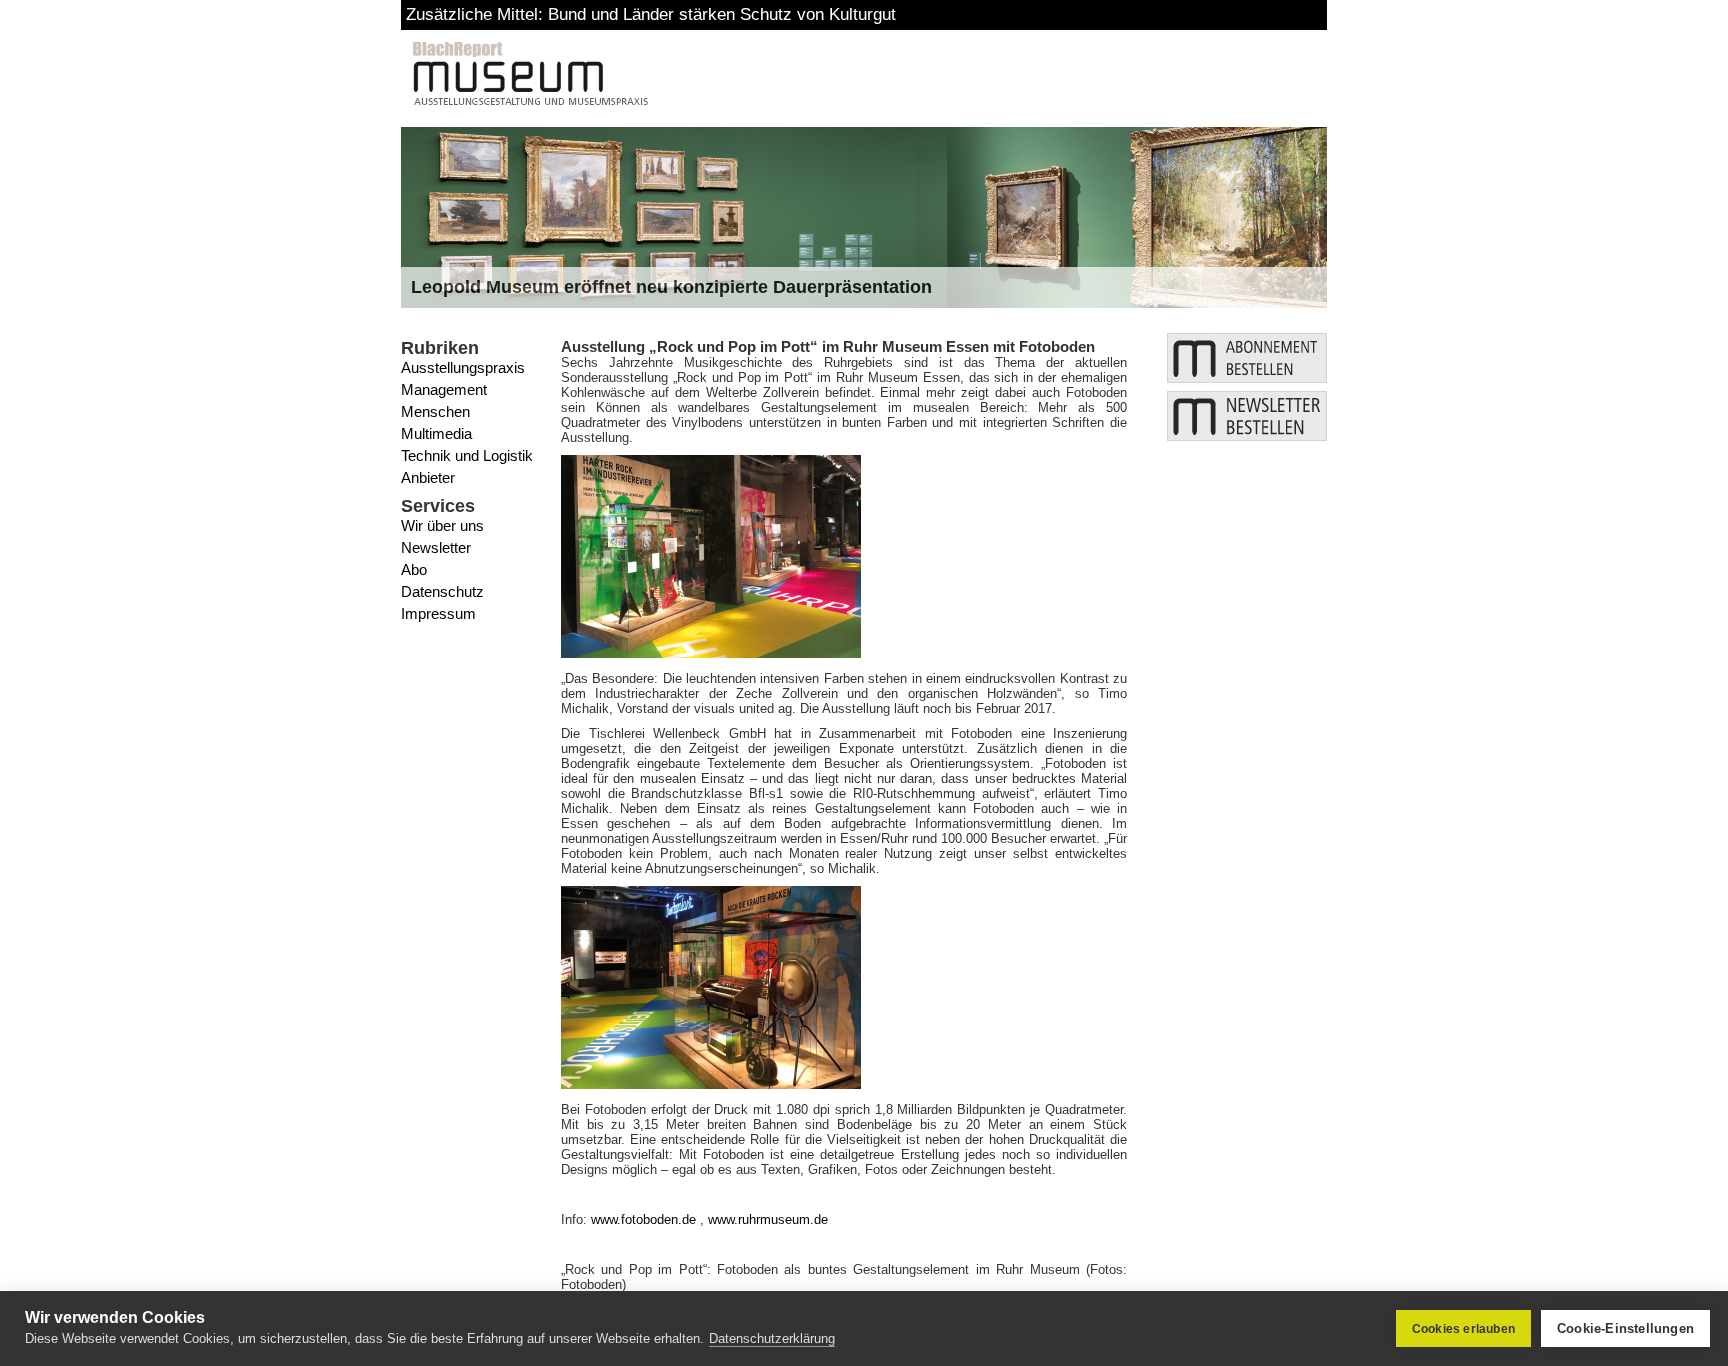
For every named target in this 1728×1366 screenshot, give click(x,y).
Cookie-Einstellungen (1625, 1328)
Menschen (435, 411)
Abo (414, 569)
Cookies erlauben (1463, 1329)
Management (444, 389)
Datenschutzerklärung (772, 1338)
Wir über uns (442, 525)
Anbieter (428, 477)
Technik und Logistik (467, 455)
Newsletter (436, 547)
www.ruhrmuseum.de (768, 1219)
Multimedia (436, 433)
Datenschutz (442, 591)
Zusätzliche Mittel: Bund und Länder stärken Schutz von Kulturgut (651, 14)
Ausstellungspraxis (463, 367)
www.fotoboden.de (643, 1219)
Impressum (438, 613)
